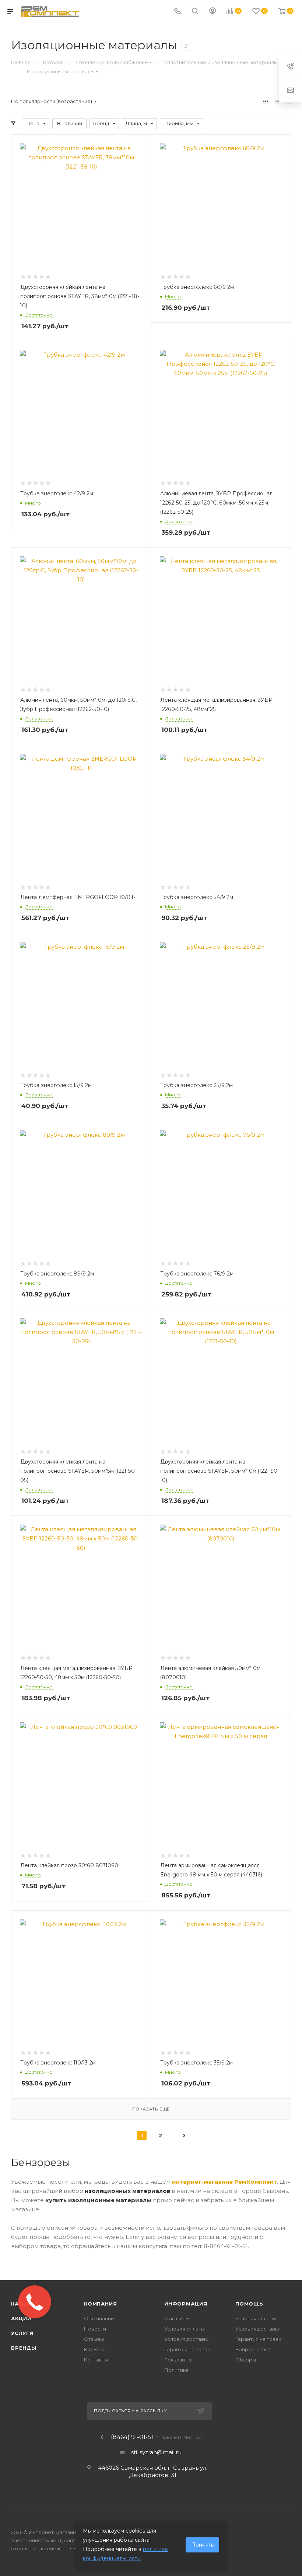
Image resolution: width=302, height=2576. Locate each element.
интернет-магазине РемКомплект (224, 2182)
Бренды (24, 2348)
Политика (176, 2370)
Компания (100, 2304)
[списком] (277, 101)
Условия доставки (187, 2339)
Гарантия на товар (187, 2349)
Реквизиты (178, 2360)
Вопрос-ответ (253, 2349)
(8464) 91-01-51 (132, 2437)
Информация (186, 2304)
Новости (95, 2329)
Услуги (22, 2333)
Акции (21, 2318)
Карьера (95, 2349)
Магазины (177, 2318)
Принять (202, 2545)
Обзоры (246, 2360)
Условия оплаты (185, 2329)
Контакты (96, 2360)
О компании (99, 2318)
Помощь (249, 2304)
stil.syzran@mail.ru (156, 2452)
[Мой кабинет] (213, 12)
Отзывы (94, 2339)
